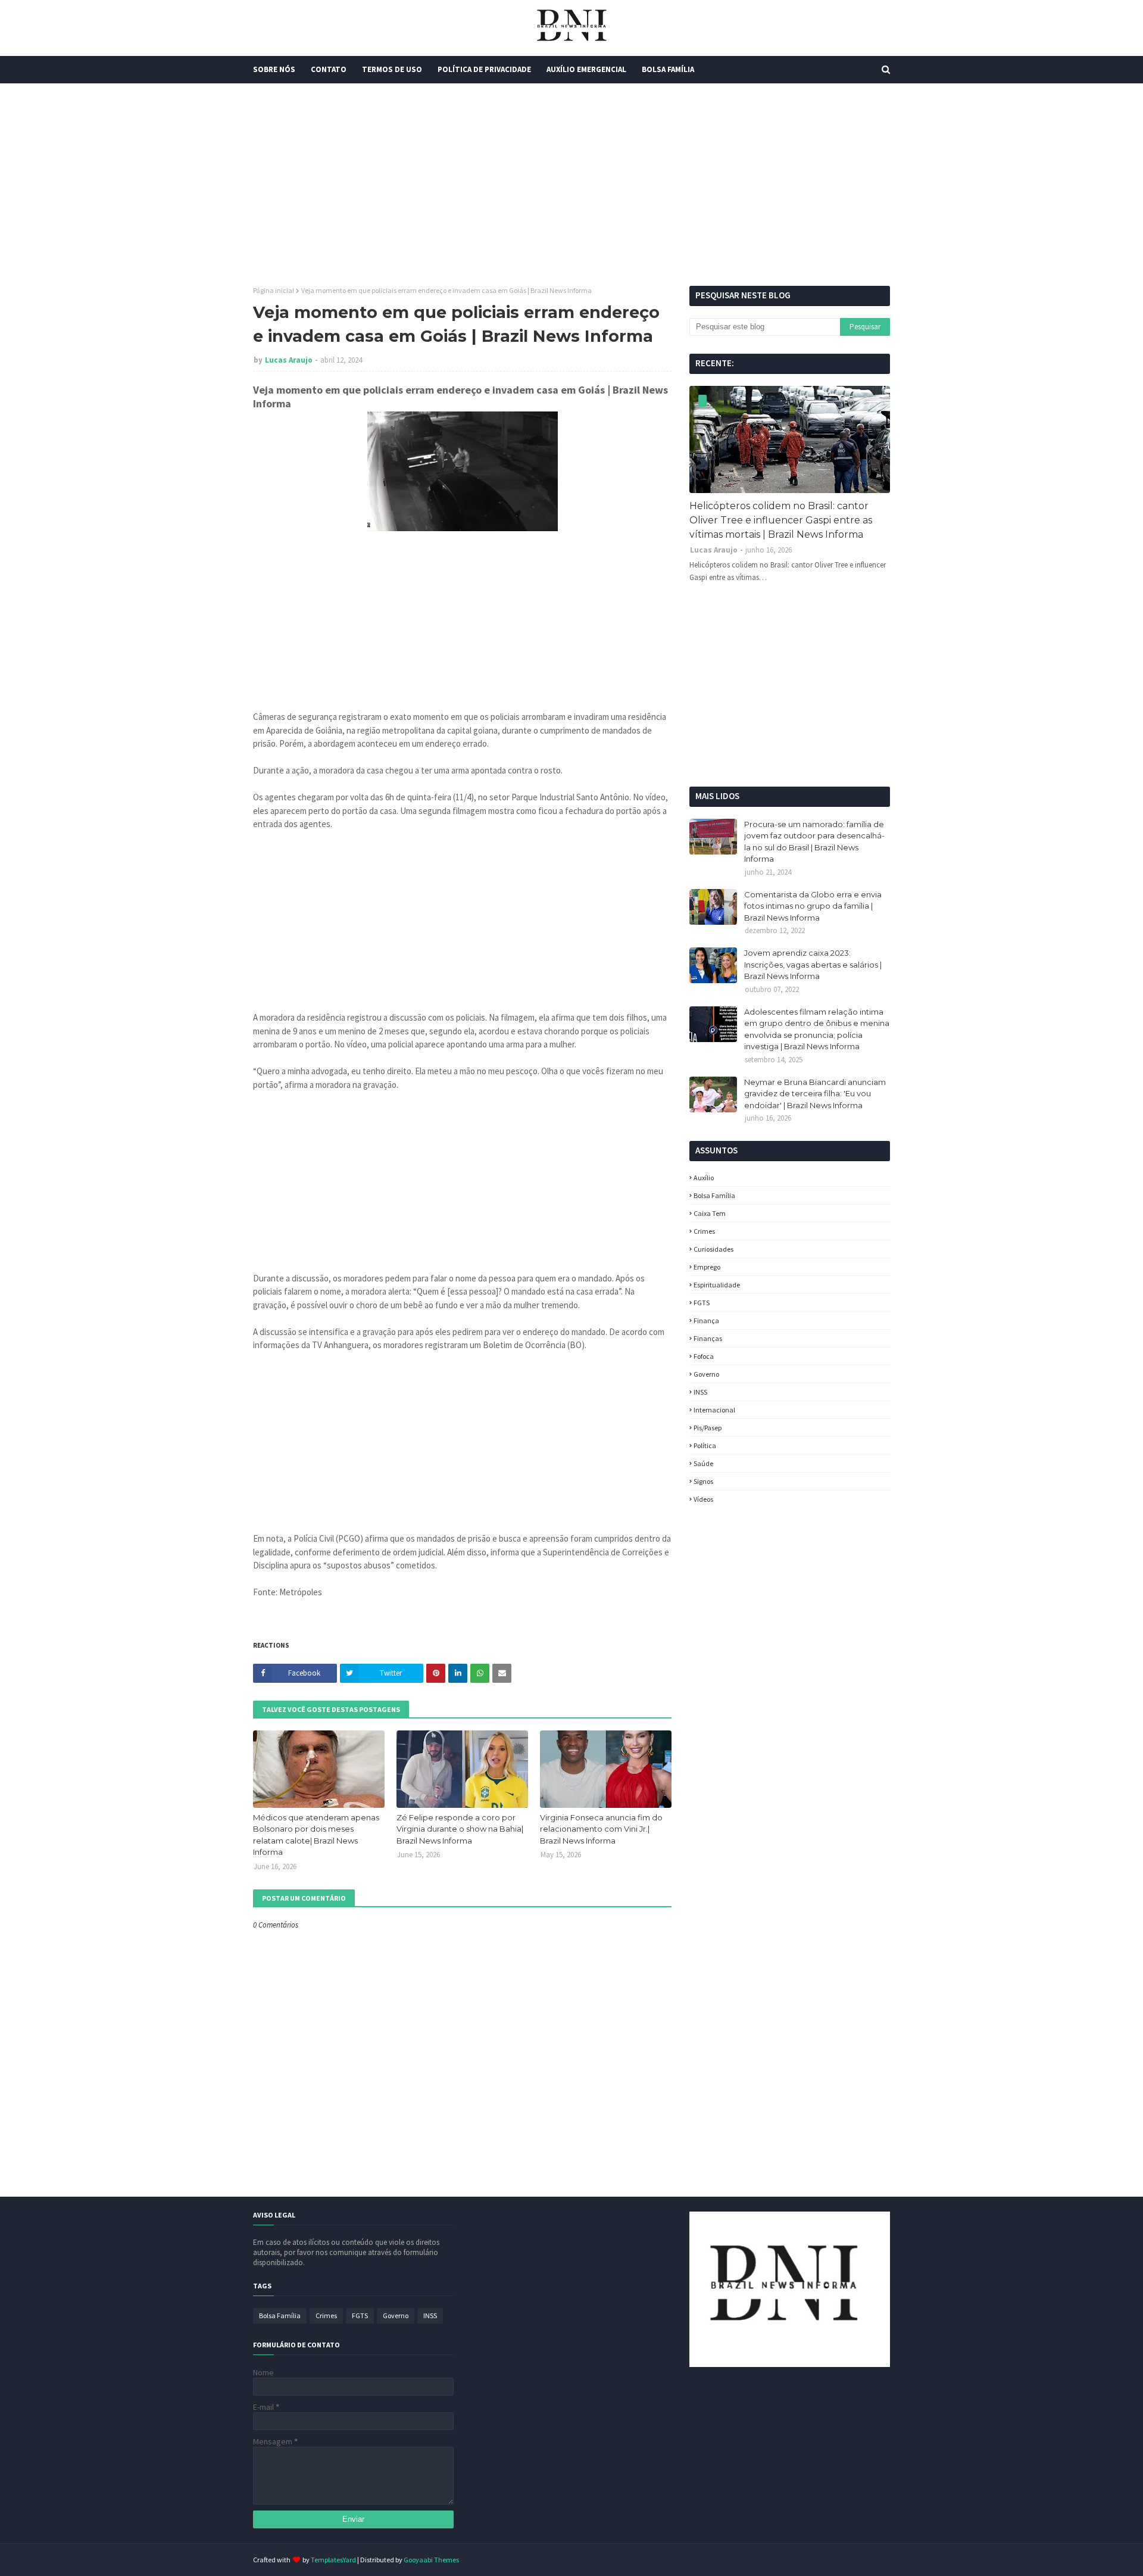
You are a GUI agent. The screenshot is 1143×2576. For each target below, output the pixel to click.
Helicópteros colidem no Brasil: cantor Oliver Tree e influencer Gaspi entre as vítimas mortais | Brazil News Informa (781, 520)
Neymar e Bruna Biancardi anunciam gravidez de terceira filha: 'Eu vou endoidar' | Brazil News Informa (815, 1094)
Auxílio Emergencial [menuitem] (586, 69)
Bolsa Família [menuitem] (668, 69)
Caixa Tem (710, 1213)
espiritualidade (717, 1285)
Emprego (707, 1267)
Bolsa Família (714, 1195)
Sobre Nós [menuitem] (274, 69)
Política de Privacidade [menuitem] (484, 69)
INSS (700, 1392)
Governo (706, 1374)
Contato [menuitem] (329, 69)
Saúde (703, 1463)
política (705, 1446)
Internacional (714, 1410)
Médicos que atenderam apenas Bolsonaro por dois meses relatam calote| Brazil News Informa (316, 1835)
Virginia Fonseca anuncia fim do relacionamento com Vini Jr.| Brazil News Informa (601, 1829)
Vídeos (703, 1499)
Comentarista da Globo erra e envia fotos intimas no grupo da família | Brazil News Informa (813, 906)
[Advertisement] (571, 185)
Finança (706, 1320)
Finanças (708, 1338)
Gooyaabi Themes (431, 2560)
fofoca (704, 1356)
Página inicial (274, 290)
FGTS (702, 1303)
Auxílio (704, 1178)
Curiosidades (713, 1249)
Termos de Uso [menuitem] (392, 69)
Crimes (704, 1231)
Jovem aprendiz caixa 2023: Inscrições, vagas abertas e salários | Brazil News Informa (813, 964)
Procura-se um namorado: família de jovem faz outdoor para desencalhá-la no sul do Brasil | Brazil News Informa (814, 842)
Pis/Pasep (708, 1428)
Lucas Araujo (289, 360)
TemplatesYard (333, 2560)
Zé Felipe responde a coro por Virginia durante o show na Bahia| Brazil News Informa (460, 1829)
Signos (703, 1481)
